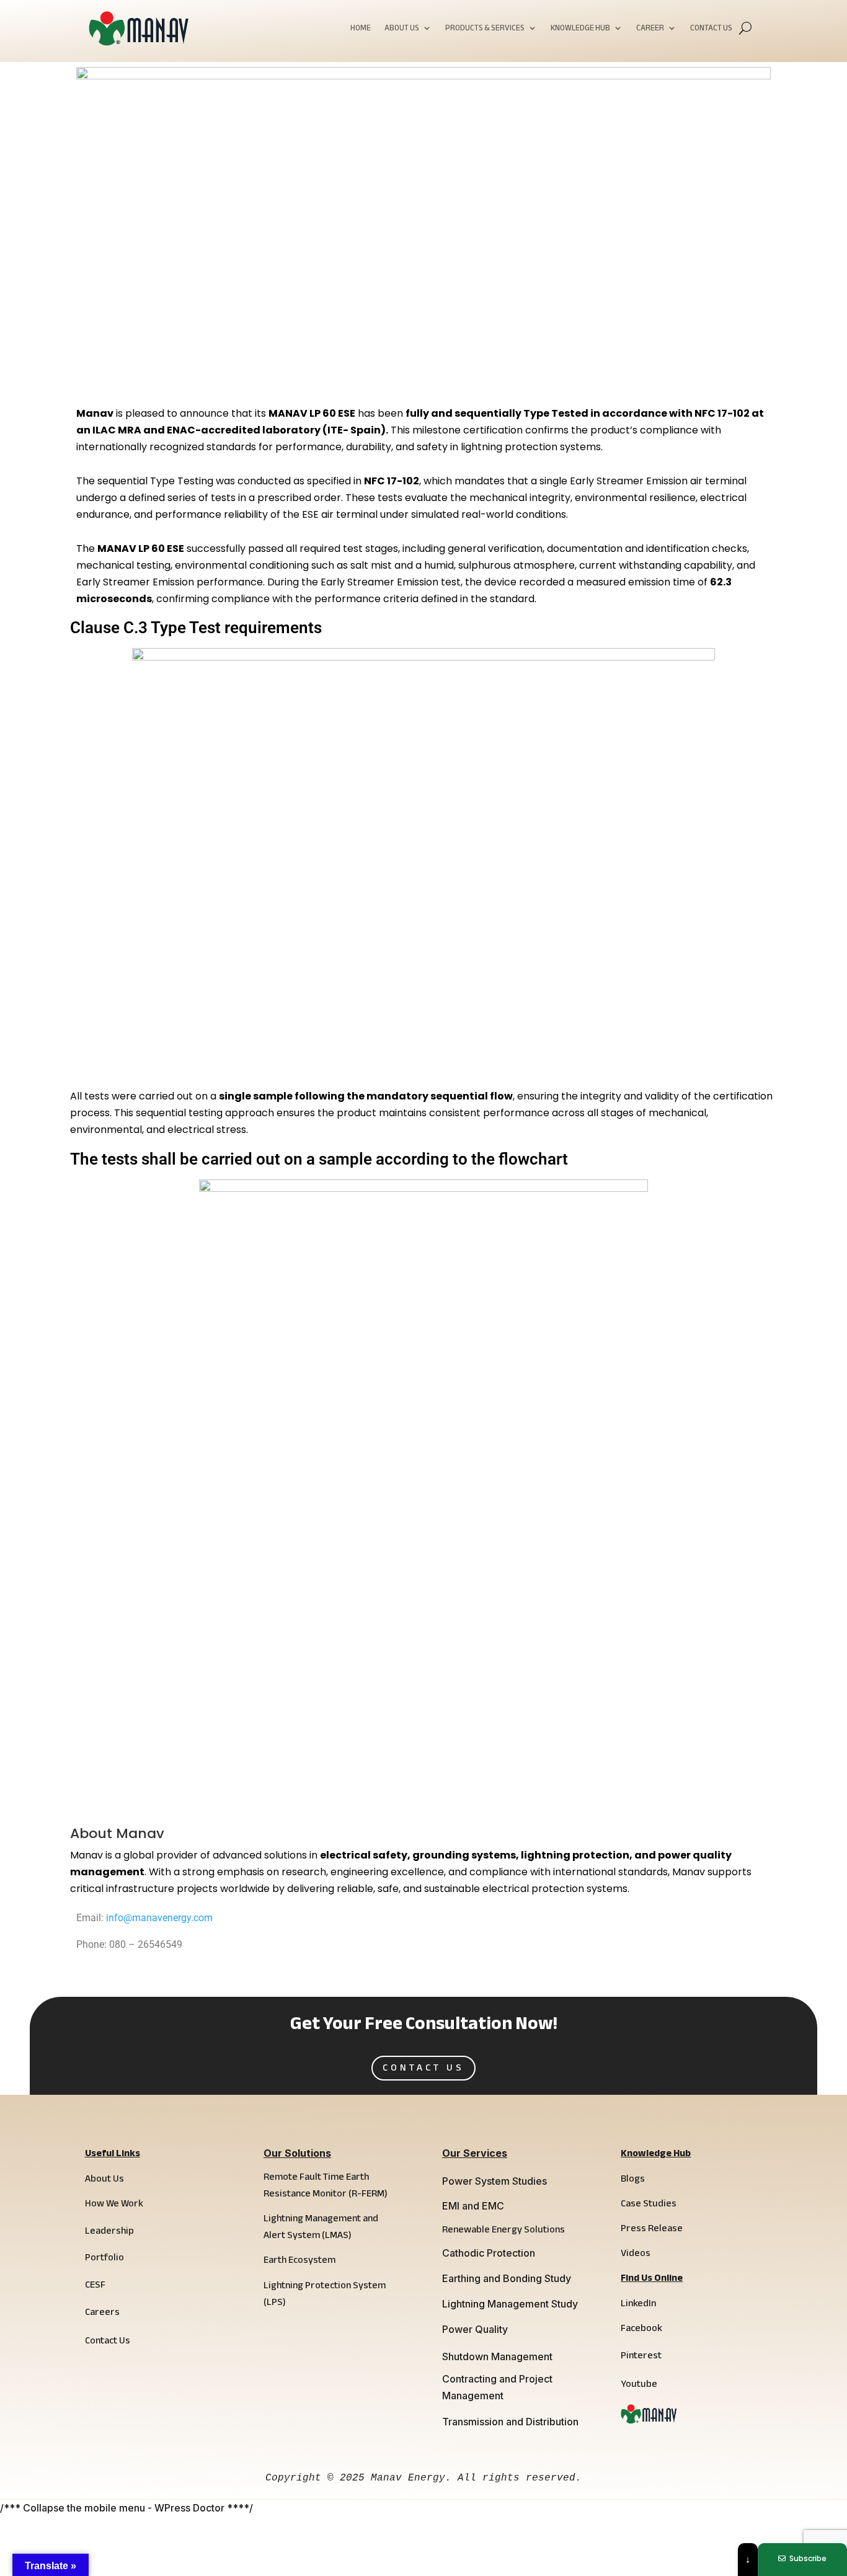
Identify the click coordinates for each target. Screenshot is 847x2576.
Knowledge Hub (580, 29)
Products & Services (485, 29)
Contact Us (711, 29)
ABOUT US (402, 29)
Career (650, 29)
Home (361, 29)
